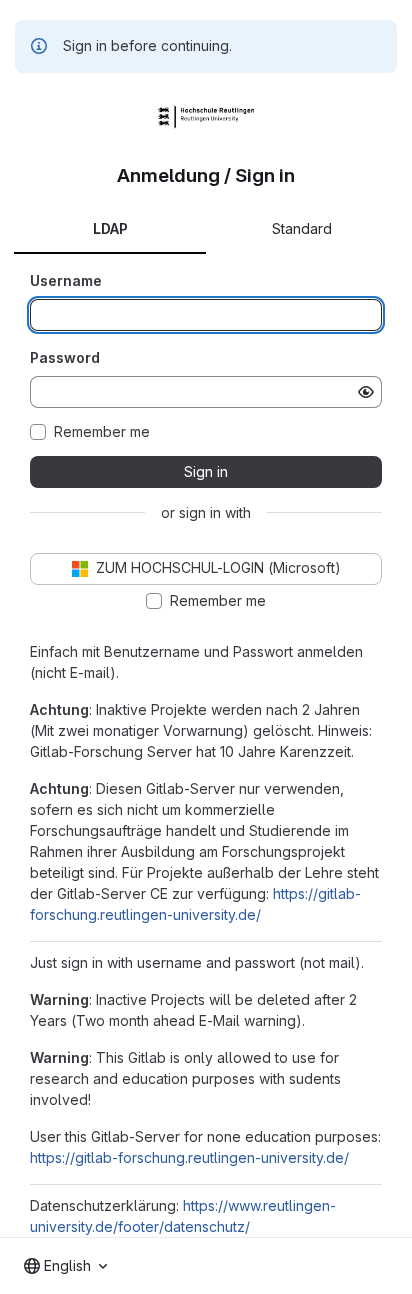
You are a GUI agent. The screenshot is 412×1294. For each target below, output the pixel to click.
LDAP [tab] (110, 228)
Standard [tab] (302, 228)
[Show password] (366, 392)
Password (65, 357)
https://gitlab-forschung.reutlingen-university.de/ (189, 1157)
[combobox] (65, 1266)
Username (66, 280)
